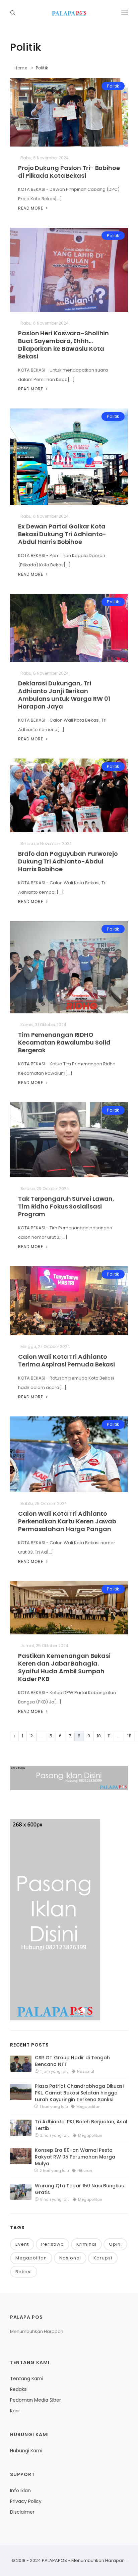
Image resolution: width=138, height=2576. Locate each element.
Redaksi (19, 2389)
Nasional (70, 2258)
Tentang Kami (27, 2378)
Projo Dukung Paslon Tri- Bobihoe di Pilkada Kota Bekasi (69, 172)
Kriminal (86, 2244)
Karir (15, 2411)
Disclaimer (22, 2512)
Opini (115, 2244)
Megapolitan (31, 2258)
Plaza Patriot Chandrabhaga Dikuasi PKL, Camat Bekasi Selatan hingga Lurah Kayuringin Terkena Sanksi (79, 2093)
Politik (42, 68)
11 (109, 1736)
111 (129, 1736)
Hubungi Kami (26, 2451)
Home (21, 68)
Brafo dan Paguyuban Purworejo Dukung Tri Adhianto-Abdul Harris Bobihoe (68, 861)
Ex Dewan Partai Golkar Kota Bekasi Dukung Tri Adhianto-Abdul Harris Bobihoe (62, 534)
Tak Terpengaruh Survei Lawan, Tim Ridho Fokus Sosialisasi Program (66, 1206)
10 (99, 1736)
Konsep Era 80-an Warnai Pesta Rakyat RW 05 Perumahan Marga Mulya (75, 2157)
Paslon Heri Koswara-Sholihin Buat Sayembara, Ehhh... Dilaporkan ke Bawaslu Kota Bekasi (63, 345)
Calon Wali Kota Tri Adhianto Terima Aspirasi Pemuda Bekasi (66, 1360)
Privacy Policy (26, 2501)
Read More (31, 208)
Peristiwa (53, 2244)
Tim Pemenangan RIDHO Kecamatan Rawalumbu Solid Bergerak (64, 1042)
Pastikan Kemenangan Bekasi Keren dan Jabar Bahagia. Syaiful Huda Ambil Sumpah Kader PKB (64, 1667)
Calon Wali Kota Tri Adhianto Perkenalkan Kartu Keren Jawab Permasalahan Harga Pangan (67, 1521)
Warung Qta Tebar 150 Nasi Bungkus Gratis (79, 2189)
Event (22, 2244)
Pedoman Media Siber (36, 2400)
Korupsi (103, 2258)
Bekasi (24, 2272)
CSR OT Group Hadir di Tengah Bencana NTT (72, 2061)
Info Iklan (20, 2490)
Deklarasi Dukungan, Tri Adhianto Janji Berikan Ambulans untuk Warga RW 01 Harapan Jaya (64, 695)
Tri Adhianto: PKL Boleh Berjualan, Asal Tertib (81, 2125)
